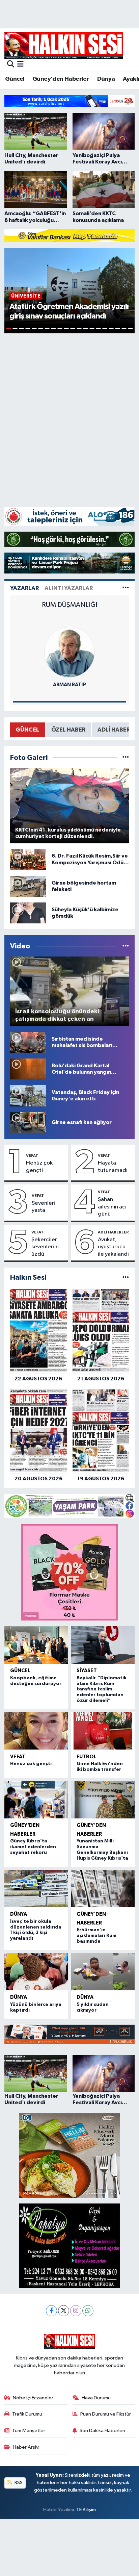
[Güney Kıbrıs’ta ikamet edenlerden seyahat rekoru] (36, 1800)
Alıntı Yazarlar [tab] (69, 588)
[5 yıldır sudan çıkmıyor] (103, 1972)
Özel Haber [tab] (68, 730)
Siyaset (87, 1671)
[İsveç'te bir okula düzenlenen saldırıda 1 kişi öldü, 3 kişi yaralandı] (36, 1889)
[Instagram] (76, 2311)
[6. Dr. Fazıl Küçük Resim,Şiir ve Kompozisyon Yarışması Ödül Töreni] (28, 859)
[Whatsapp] (88, 2311)
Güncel (15, 79)
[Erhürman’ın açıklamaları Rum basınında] (103, 1889)
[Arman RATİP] (69, 652)
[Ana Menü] (20, 65)
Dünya (106, 79)
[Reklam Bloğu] (69, 101)
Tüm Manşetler (29, 2431)
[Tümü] (126, 1278)
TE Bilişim (86, 2510)
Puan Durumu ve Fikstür (106, 2414)
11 (73, 329)
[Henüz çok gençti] (36, 1731)
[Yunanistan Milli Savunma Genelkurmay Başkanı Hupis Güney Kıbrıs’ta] (103, 1800)
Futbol (87, 1757)
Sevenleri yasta (44, 1207)
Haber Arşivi (26, 2447)
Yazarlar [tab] (24, 588)
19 (124, 329)
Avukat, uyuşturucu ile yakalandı (113, 1247)
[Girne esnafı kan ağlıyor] (28, 1123)
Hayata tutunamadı (113, 1167)
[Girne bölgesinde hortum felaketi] (28, 886)
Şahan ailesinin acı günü (112, 1207)
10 (66, 329)
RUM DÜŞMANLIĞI (69, 605)
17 (111, 329)
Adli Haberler (113, 1232)
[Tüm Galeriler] (126, 758)
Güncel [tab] (27, 730)
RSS (18, 2483)
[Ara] (11, 65)
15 (98, 329)
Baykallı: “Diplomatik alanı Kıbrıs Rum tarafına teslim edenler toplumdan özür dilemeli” (102, 1689)
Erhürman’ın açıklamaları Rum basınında (96, 1936)
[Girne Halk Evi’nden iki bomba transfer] (103, 1731)
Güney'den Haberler (61, 79)
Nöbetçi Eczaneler (33, 2398)
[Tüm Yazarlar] (126, 588)
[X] (64, 2311)
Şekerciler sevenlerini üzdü (45, 1247)
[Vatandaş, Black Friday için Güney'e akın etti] (28, 1096)
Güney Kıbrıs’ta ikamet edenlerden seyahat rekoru (33, 1847)
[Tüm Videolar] (126, 946)
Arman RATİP (69, 685)
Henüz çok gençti (39, 1167)
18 (118, 329)
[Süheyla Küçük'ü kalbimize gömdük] (28, 913)
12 (79, 329)
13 (86, 329)
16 (105, 329)
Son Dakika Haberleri (102, 2431)
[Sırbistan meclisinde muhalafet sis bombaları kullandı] (28, 1042)
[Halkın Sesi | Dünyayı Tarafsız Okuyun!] (64, 45)
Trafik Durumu (27, 2414)
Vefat (32, 1155)
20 (130, 329)
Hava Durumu (96, 2398)
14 (92, 329)
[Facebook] (51, 2311)
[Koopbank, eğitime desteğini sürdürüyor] (36, 1645)
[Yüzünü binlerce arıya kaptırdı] (36, 1972)
